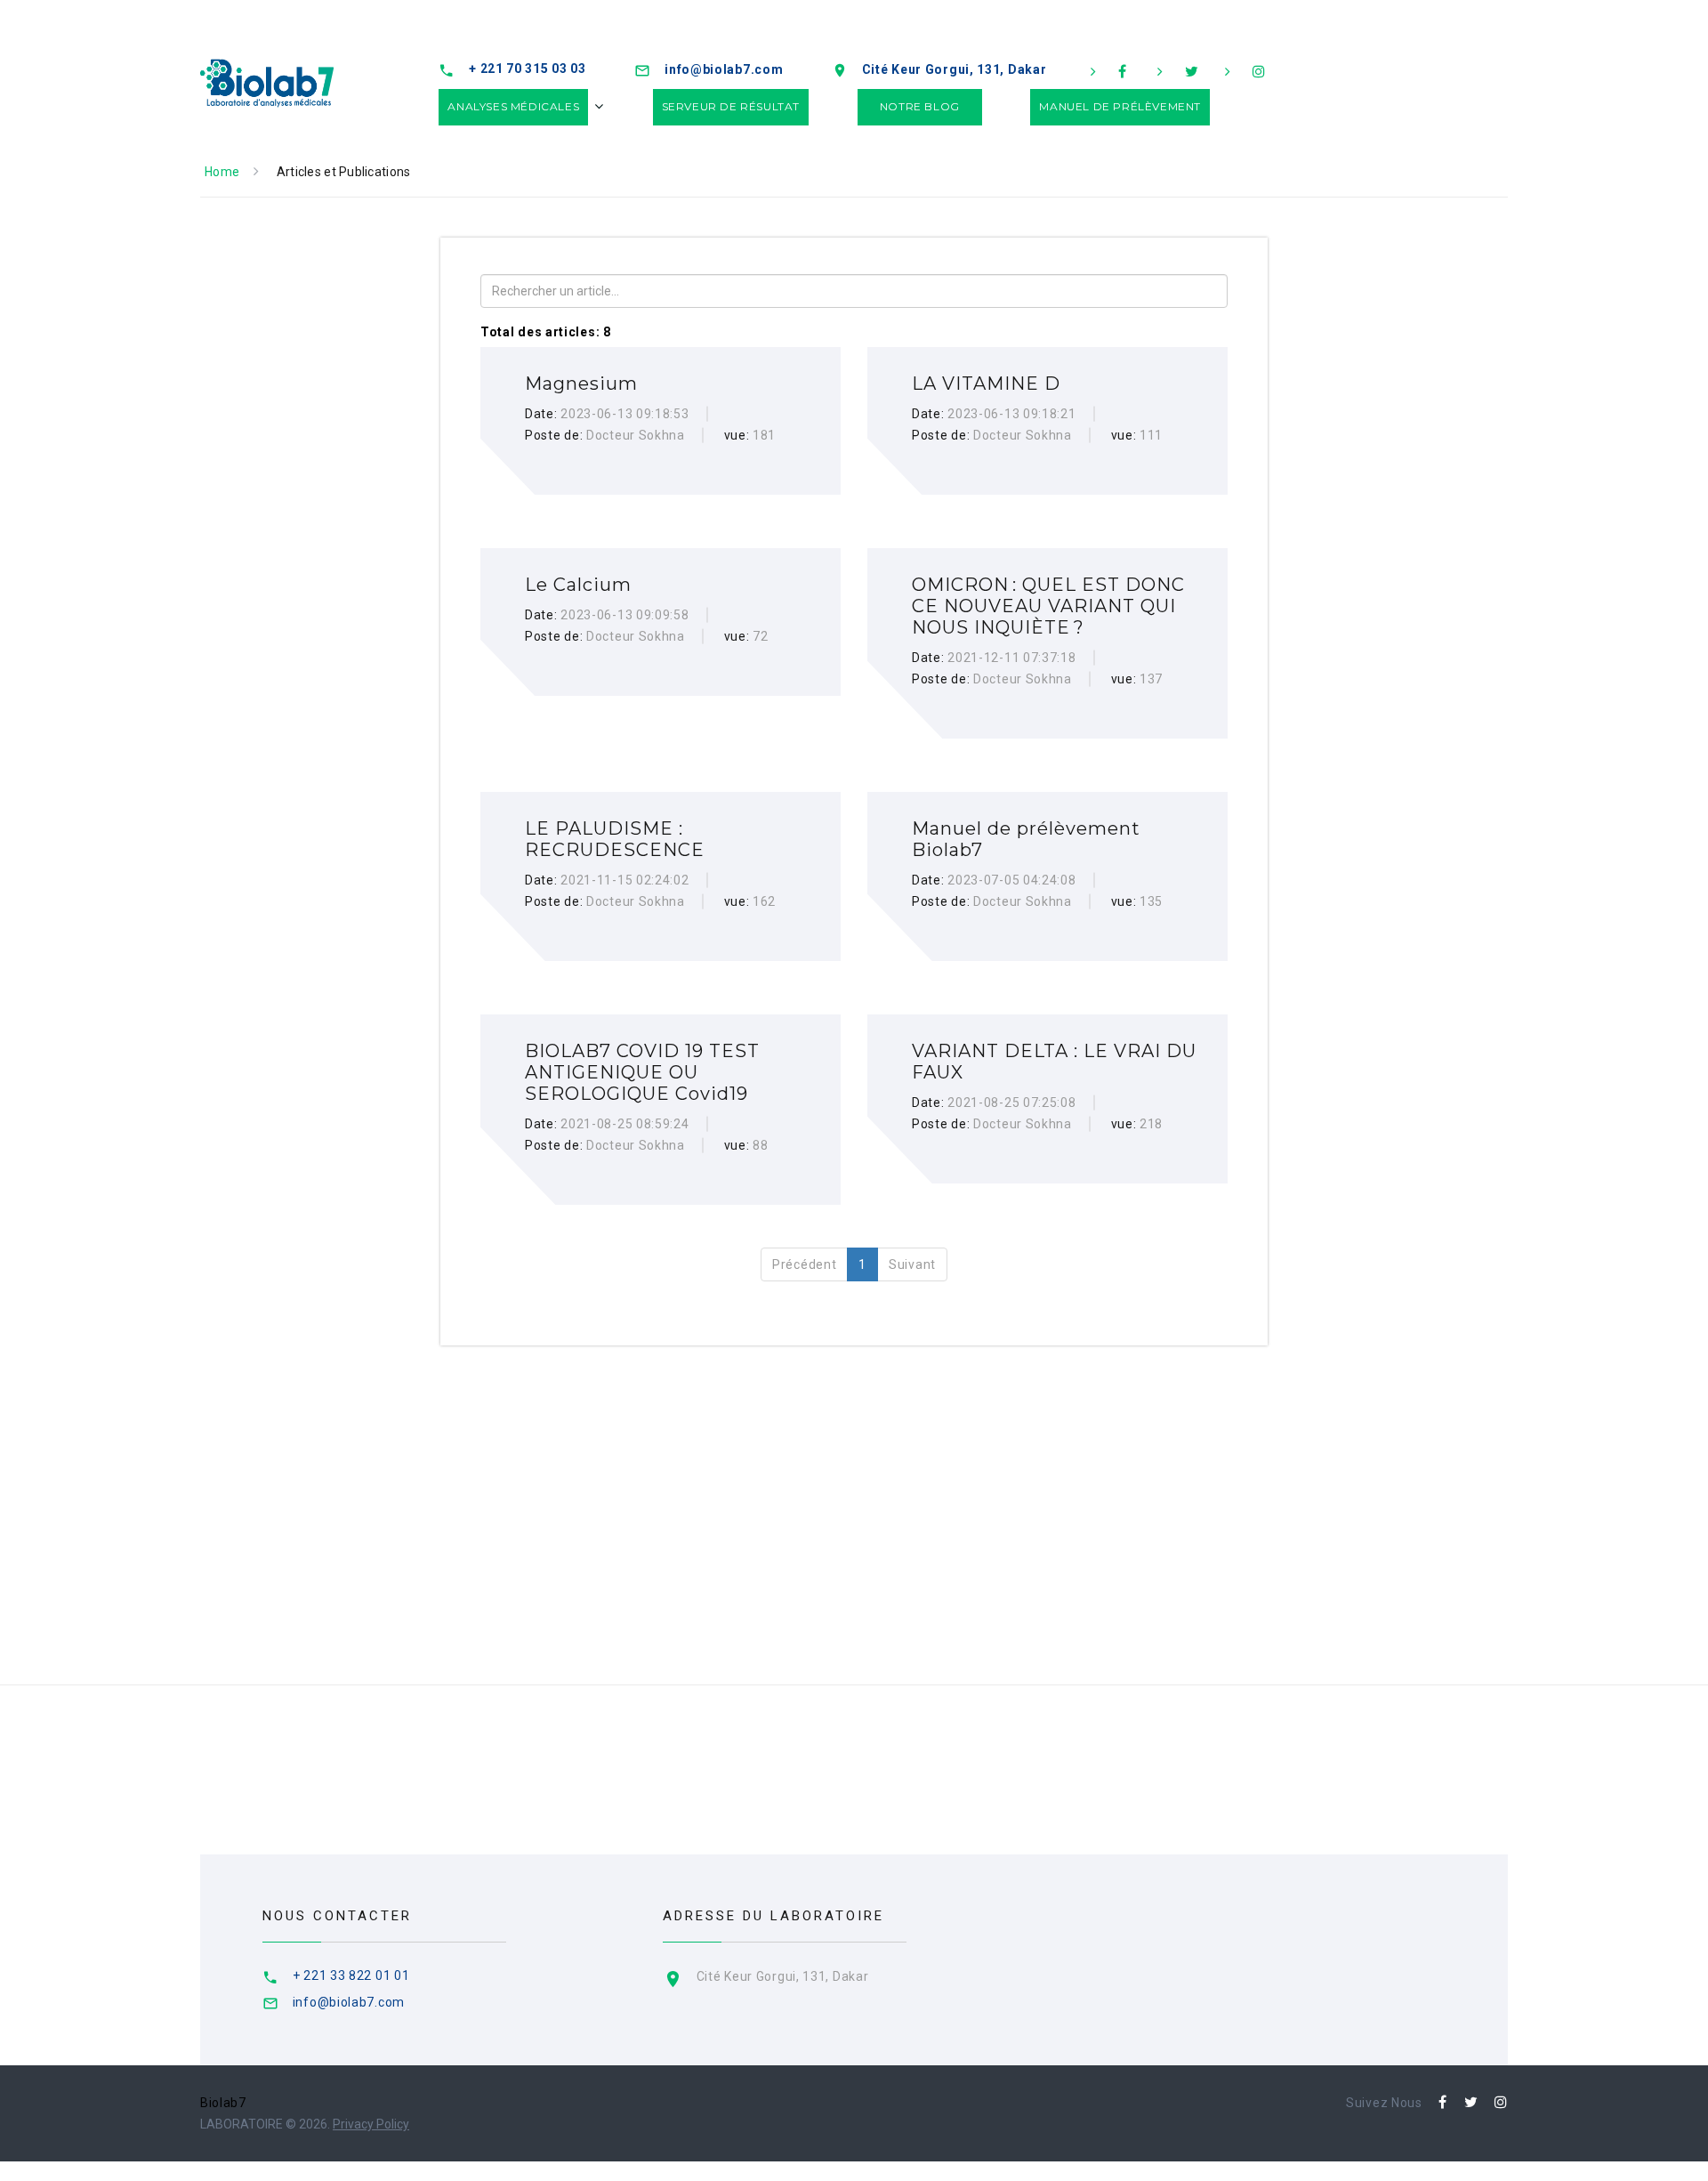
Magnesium (581, 384)
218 (1151, 1124)
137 (1151, 679)
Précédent (804, 1264)
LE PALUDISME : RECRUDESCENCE (615, 839)
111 (1151, 435)
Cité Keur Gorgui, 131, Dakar (955, 69)
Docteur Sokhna (636, 435)
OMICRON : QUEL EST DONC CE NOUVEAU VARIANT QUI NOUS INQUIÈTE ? (1048, 606)
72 (760, 636)
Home (222, 172)
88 (760, 1145)
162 (764, 901)
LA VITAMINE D (986, 384)
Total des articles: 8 (546, 332)
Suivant (912, 1264)
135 (1151, 901)
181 (764, 435)
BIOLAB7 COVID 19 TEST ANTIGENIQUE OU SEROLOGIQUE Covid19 (642, 1072)
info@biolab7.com (724, 69)
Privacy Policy (371, 2124)
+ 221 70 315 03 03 (528, 69)
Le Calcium (578, 585)
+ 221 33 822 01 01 (351, 1975)
